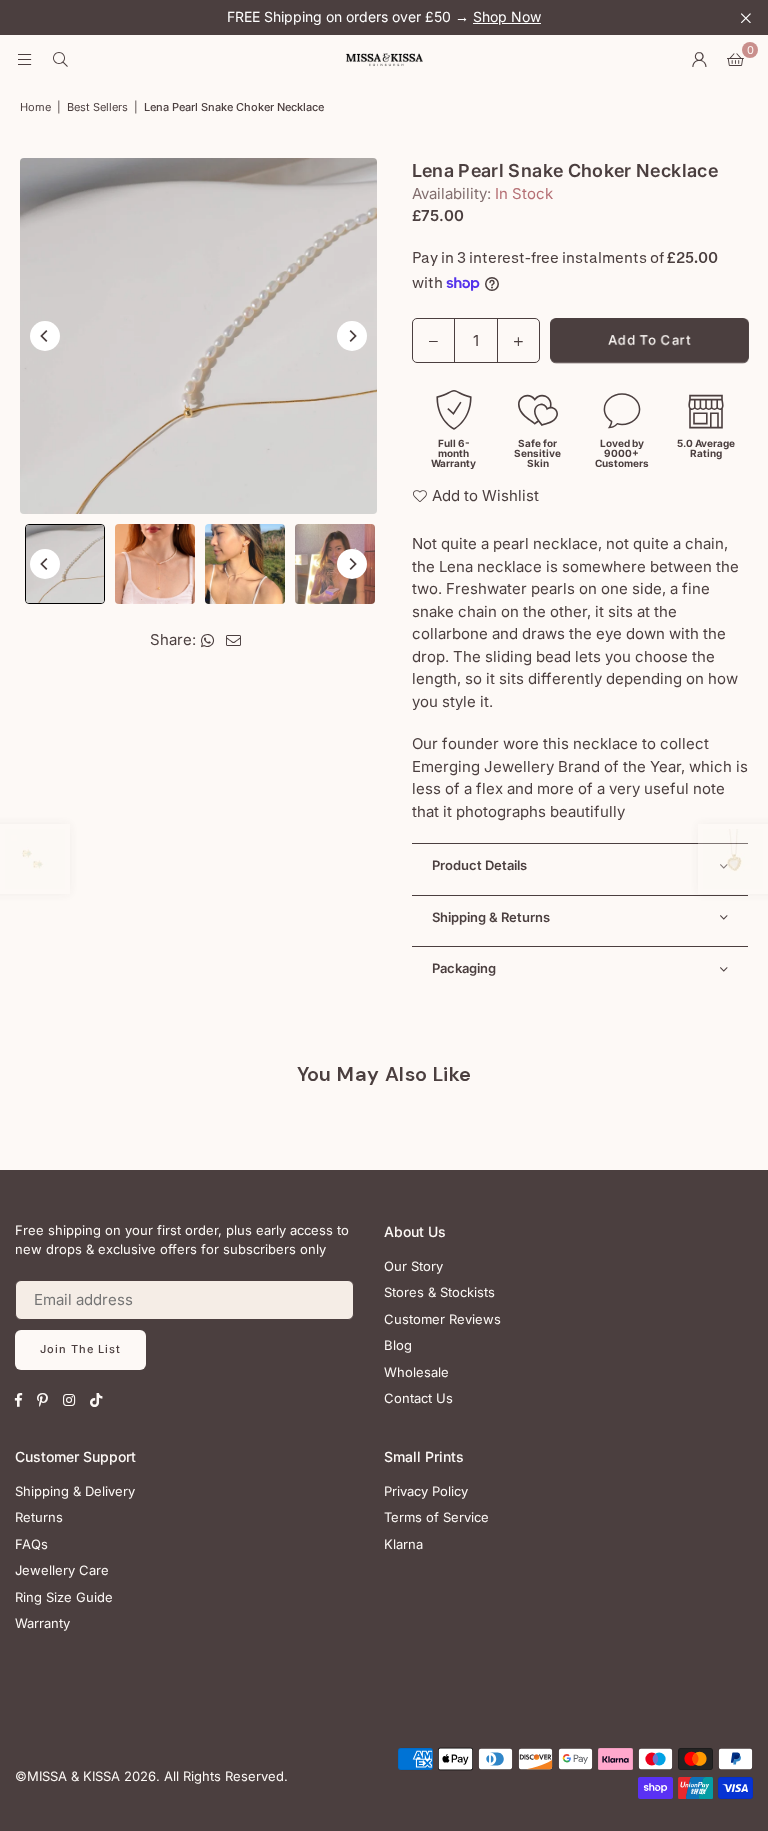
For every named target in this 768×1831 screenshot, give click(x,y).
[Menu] (24, 59)
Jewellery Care (62, 1570)
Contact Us (418, 1398)
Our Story (413, 1266)
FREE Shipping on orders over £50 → (384, 17)
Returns (39, 1517)
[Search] (60, 59)
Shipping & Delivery (75, 1491)
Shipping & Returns (491, 917)
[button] (735, 60)
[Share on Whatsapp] (208, 640)
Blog (398, 1345)
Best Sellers (97, 107)
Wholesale (416, 1372)
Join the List (80, 1349)
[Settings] (699, 60)
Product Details (479, 865)
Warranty (42, 1623)
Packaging (464, 968)
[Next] (352, 336)
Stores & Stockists (439, 1292)
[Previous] (45, 336)
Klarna (403, 1544)
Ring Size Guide (64, 1597)
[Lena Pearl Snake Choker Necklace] (65, 564)
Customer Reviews (442, 1319)
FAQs (31, 1544)
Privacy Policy (426, 1491)
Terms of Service (436, 1517)
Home (35, 107)
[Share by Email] (234, 640)
